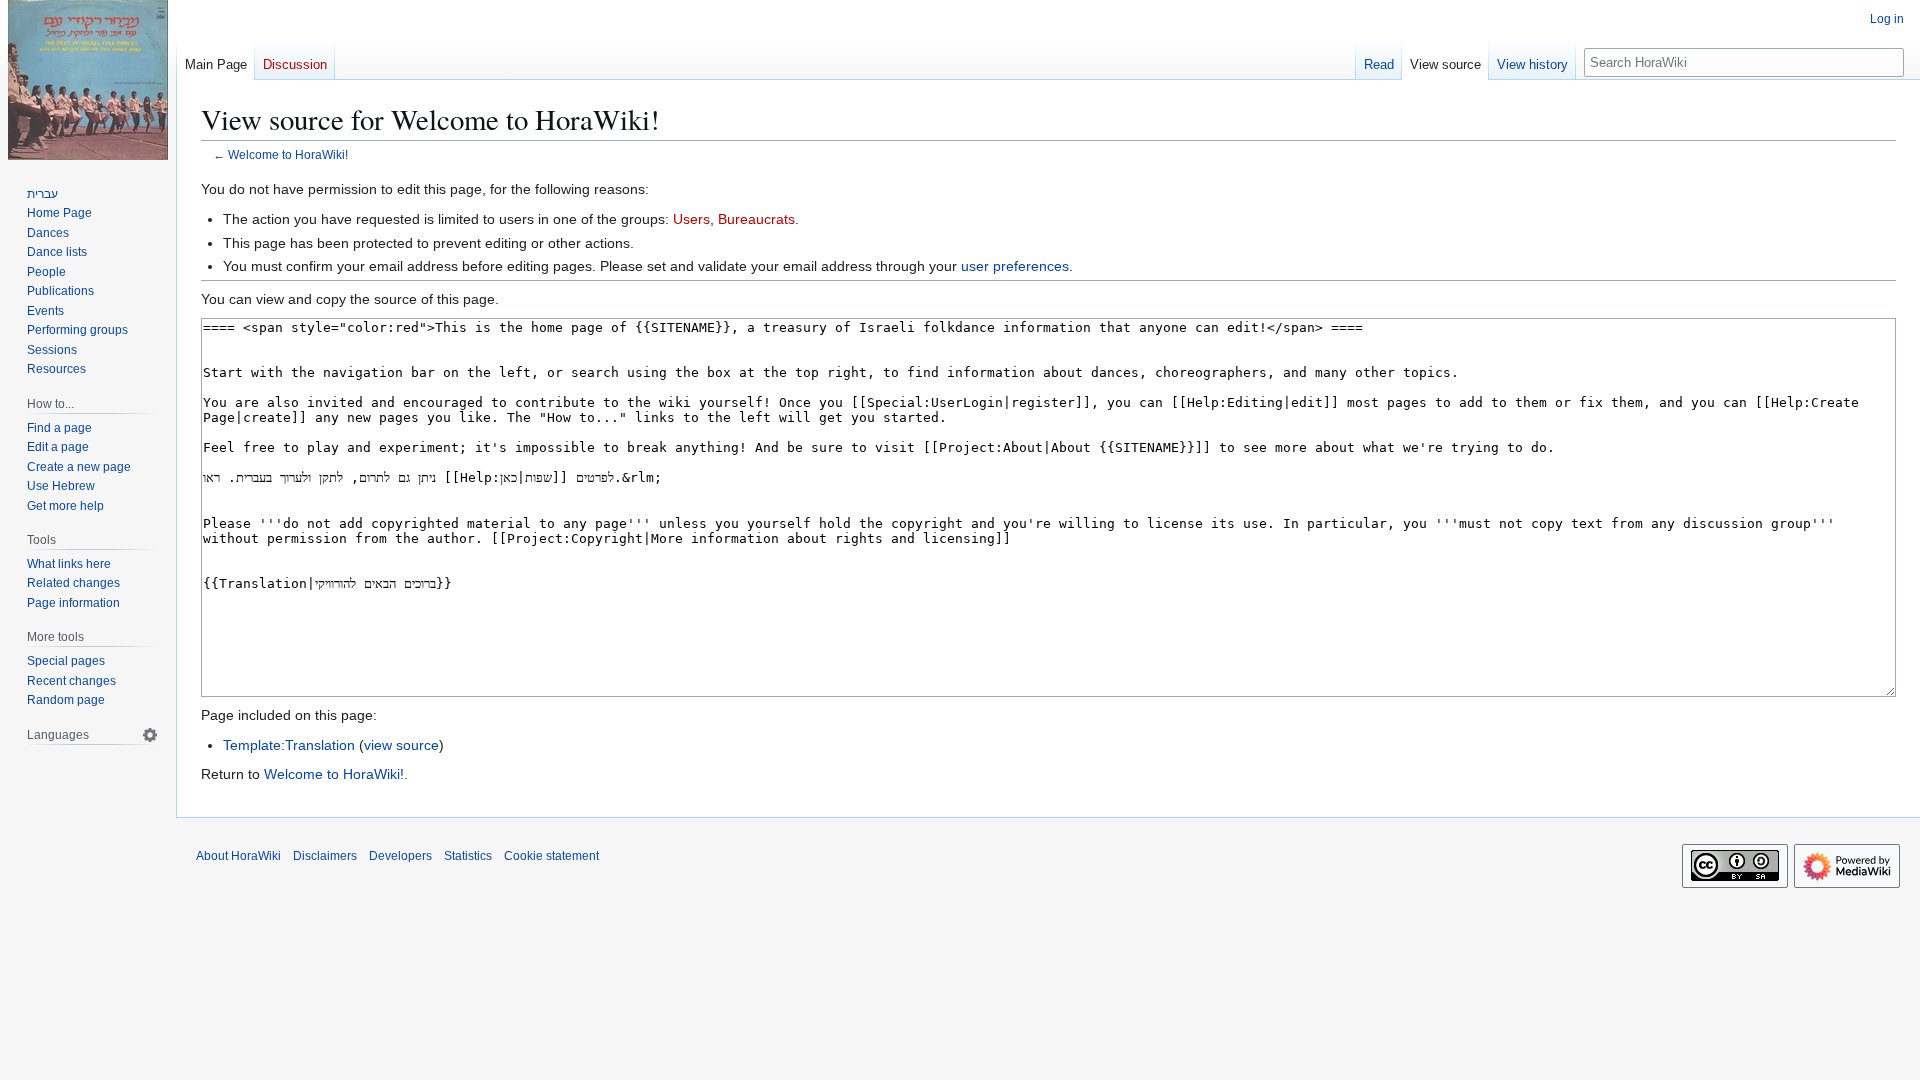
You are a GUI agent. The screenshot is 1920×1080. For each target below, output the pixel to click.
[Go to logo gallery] (88, 80)
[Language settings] (150, 735)
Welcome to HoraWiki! (288, 154)
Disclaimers (325, 856)
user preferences (1015, 266)
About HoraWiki (238, 856)
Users (691, 219)
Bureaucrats (756, 219)
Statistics (468, 856)
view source (401, 745)
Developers (400, 856)
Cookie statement (551, 856)
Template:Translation (289, 745)
